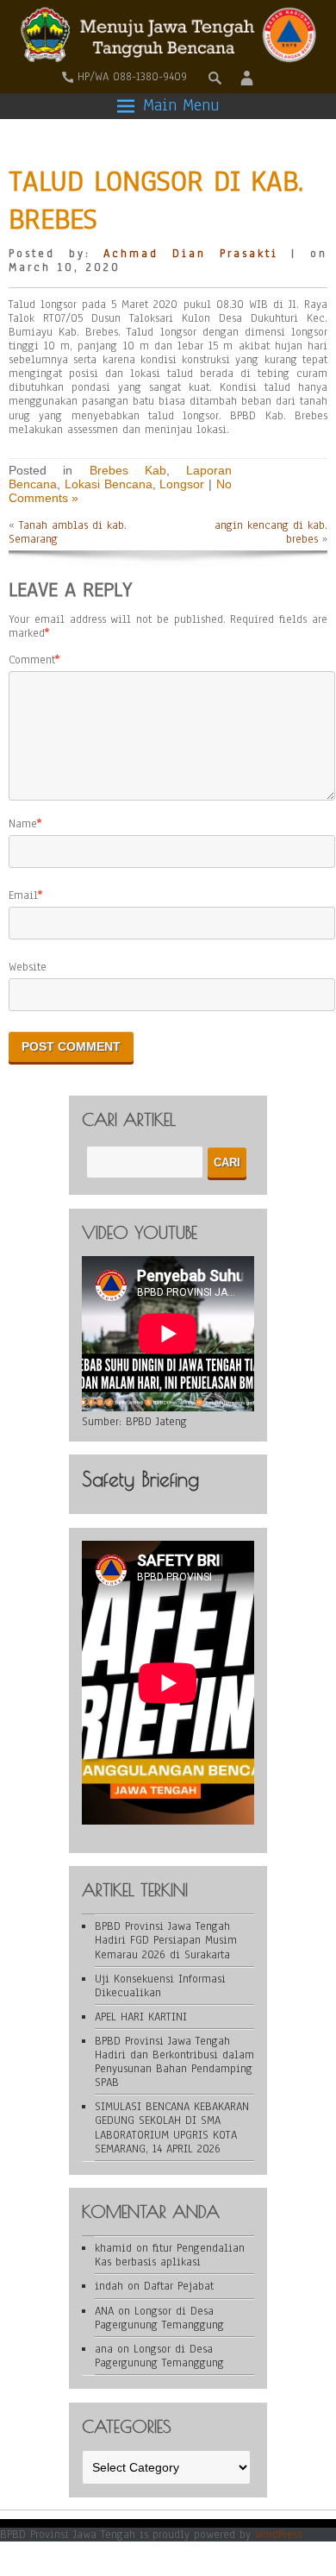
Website (28, 967)
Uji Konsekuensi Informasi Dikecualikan (160, 1986)
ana (104, 2349)
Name (23, 824)
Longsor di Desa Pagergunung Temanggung (159, 2318)
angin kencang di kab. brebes (271, 532)
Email (23, 895)
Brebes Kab (128, 470)
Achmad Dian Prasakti (190, 254)
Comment (32, 660)
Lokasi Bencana (109, 484)
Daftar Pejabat (179, 2286)
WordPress (278, 2535)
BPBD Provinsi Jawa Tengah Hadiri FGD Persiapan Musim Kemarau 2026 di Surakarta (166, 1940)
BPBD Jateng (156, 1422)
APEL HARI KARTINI (141, 2017)
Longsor (182, 484)
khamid (113, 2248)
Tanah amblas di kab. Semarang (68, 532)
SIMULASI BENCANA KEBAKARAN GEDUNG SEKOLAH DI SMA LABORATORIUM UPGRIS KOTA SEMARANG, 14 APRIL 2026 (172, 2127)
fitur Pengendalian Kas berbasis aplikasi (170, 2255)
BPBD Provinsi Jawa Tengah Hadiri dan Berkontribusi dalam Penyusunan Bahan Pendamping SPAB (174, 2062)
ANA (104, 2311)
